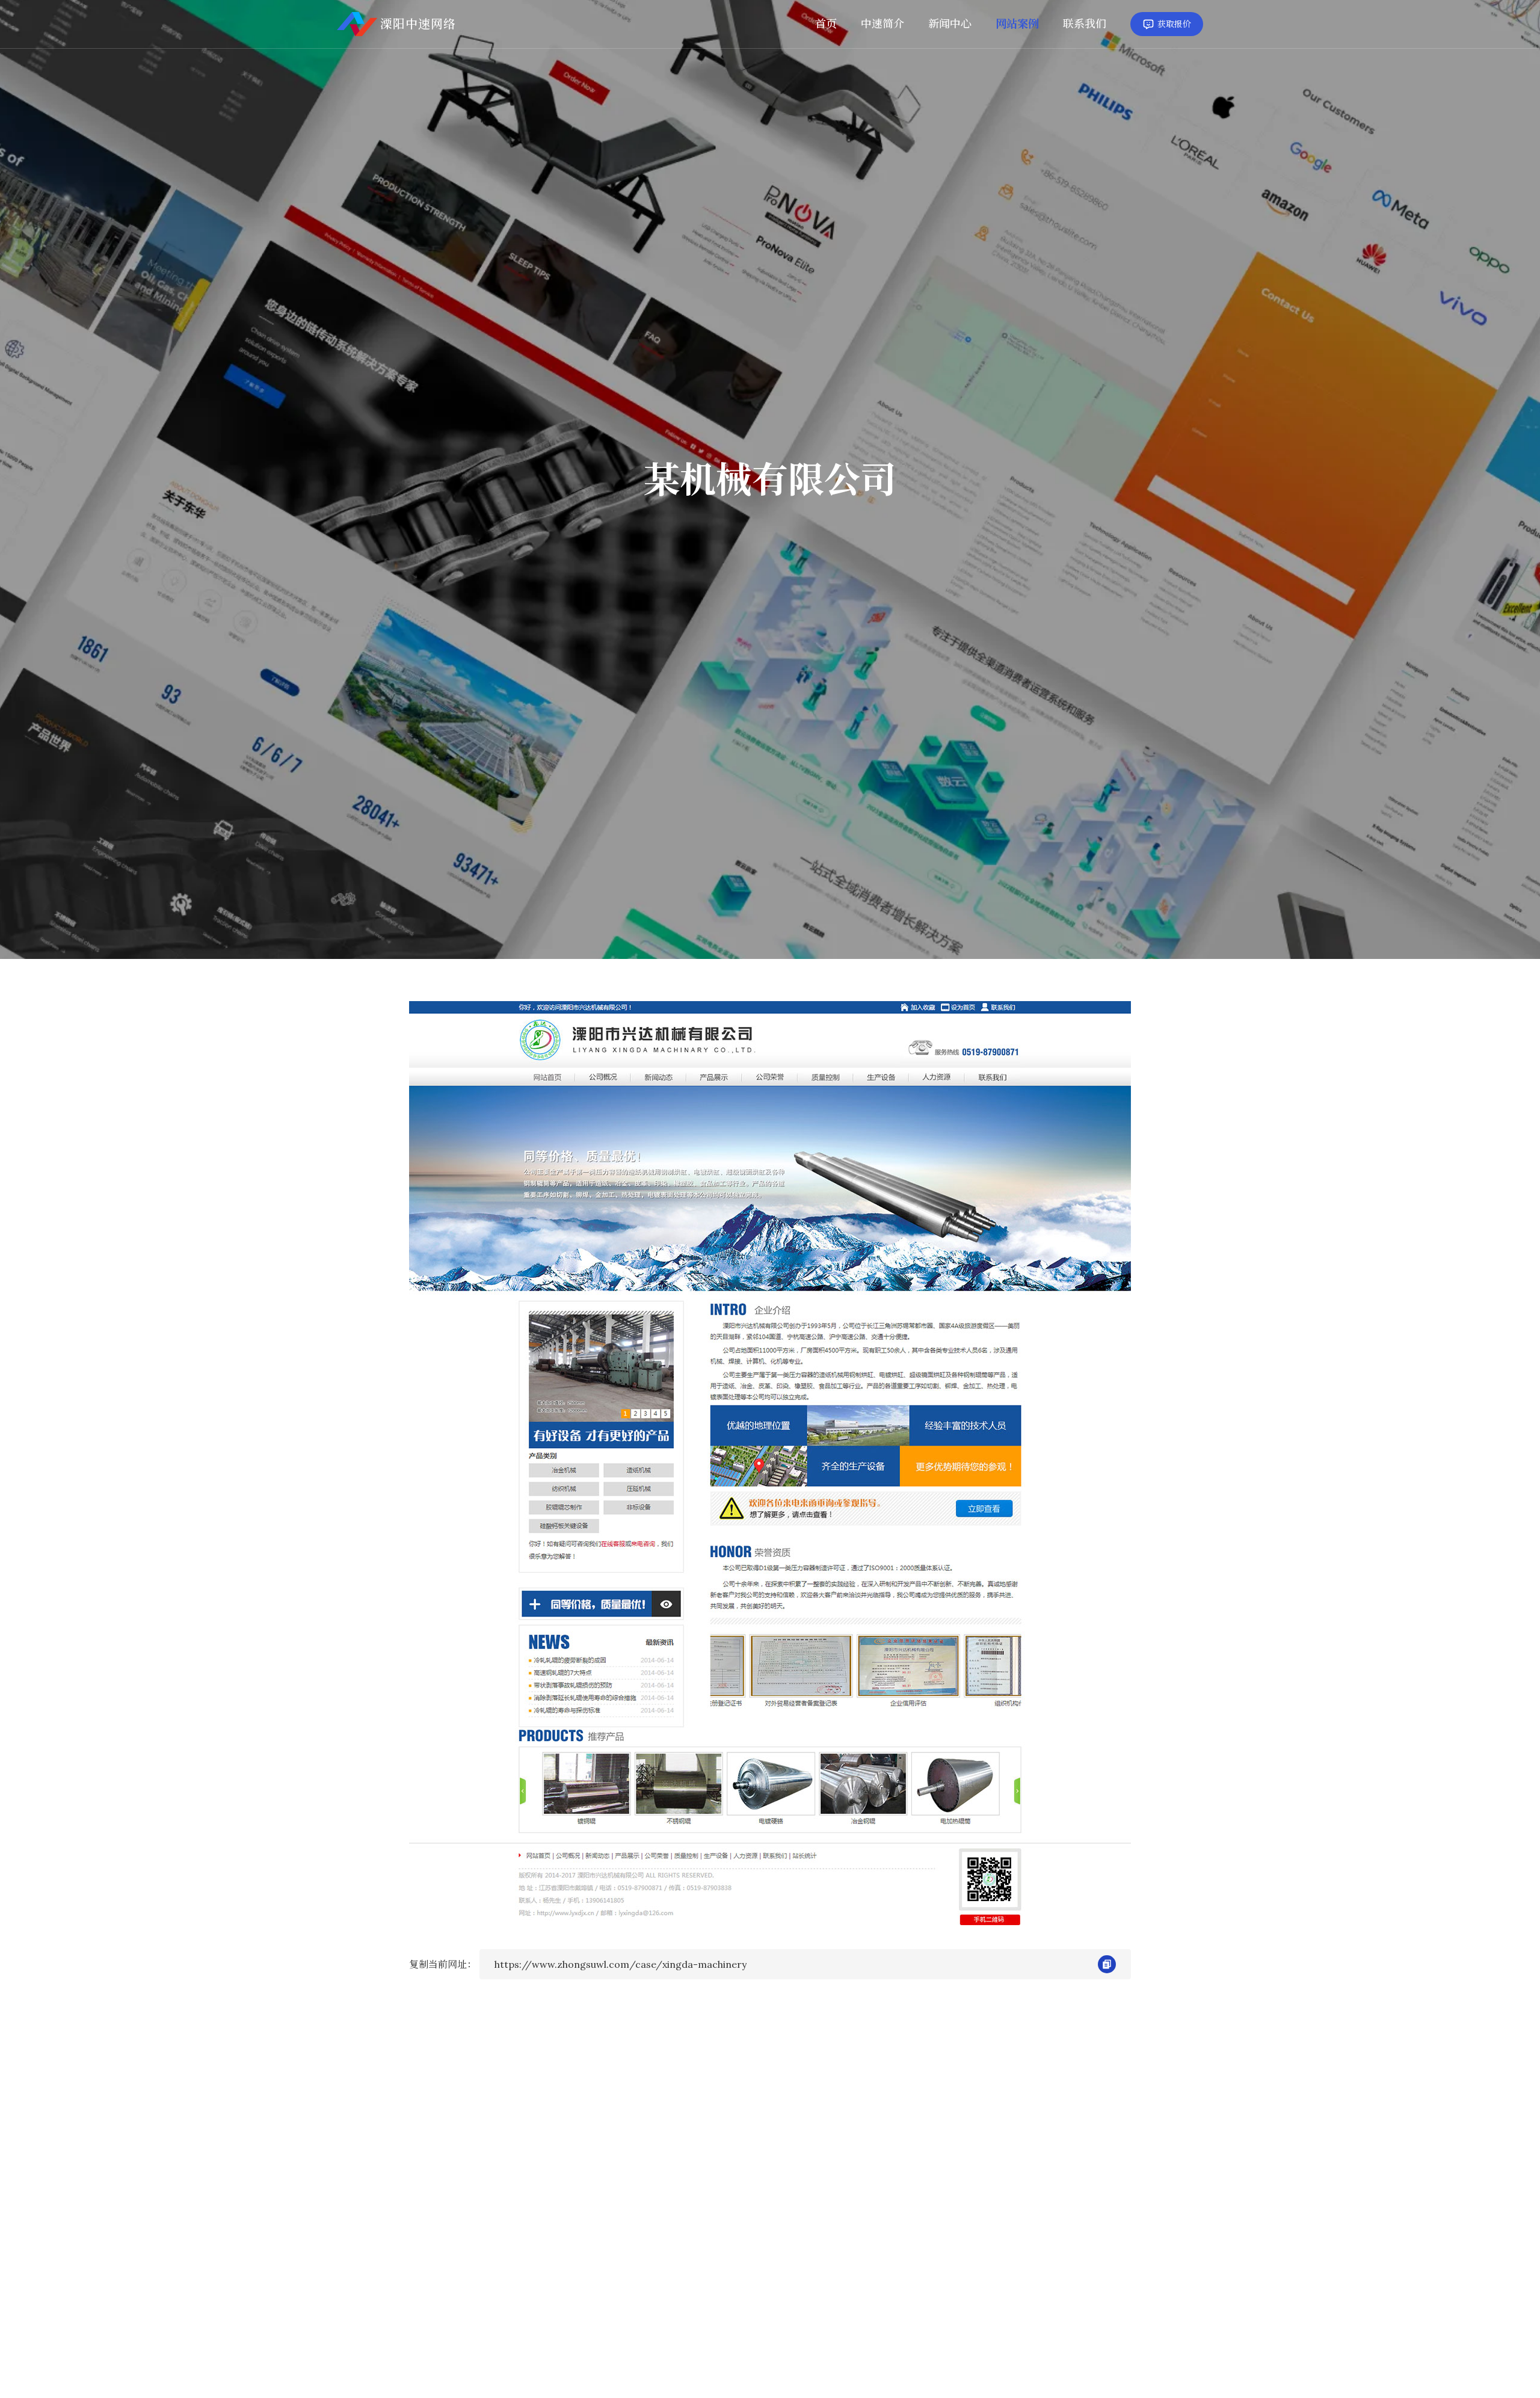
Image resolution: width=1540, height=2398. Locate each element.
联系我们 (1085, 24)
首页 (826, 24)
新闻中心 (950, 24)
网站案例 (1017, 24)
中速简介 (882, 24)
